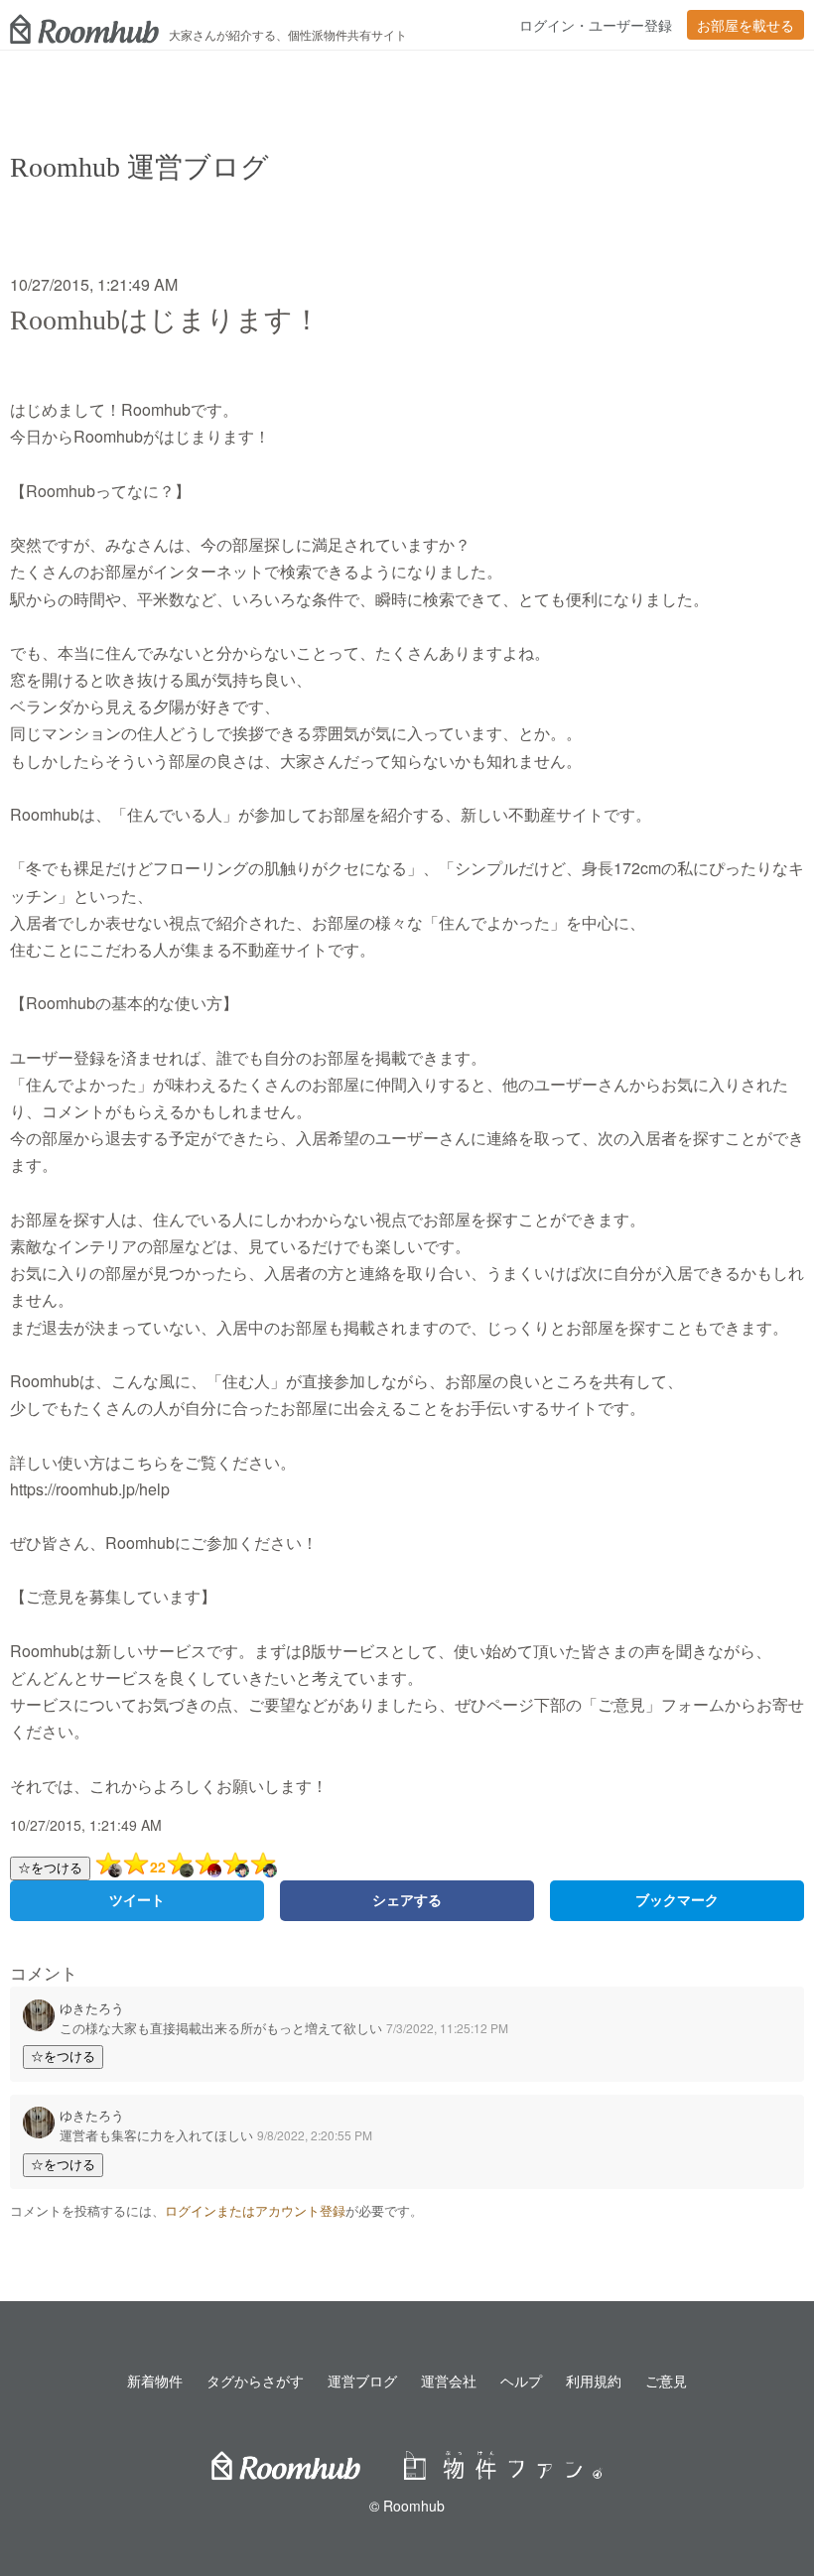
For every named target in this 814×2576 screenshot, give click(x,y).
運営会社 (449, 2381)
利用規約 (594, 2381)
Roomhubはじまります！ (165, 320)
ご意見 (666, 2381)
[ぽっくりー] (180, 1864)
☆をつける (50, 1868)
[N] (207, 1864)
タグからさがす (255, 2381)
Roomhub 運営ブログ (139, 167)
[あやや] (235, 1864)
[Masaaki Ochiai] (108, 1864)
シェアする (407, 1900)
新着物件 (155, 2381)
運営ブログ (362, 2381)
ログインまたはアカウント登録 (255, 2211)
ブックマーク (677, 1900)
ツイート (137, 1900)
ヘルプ (521, 2381)
